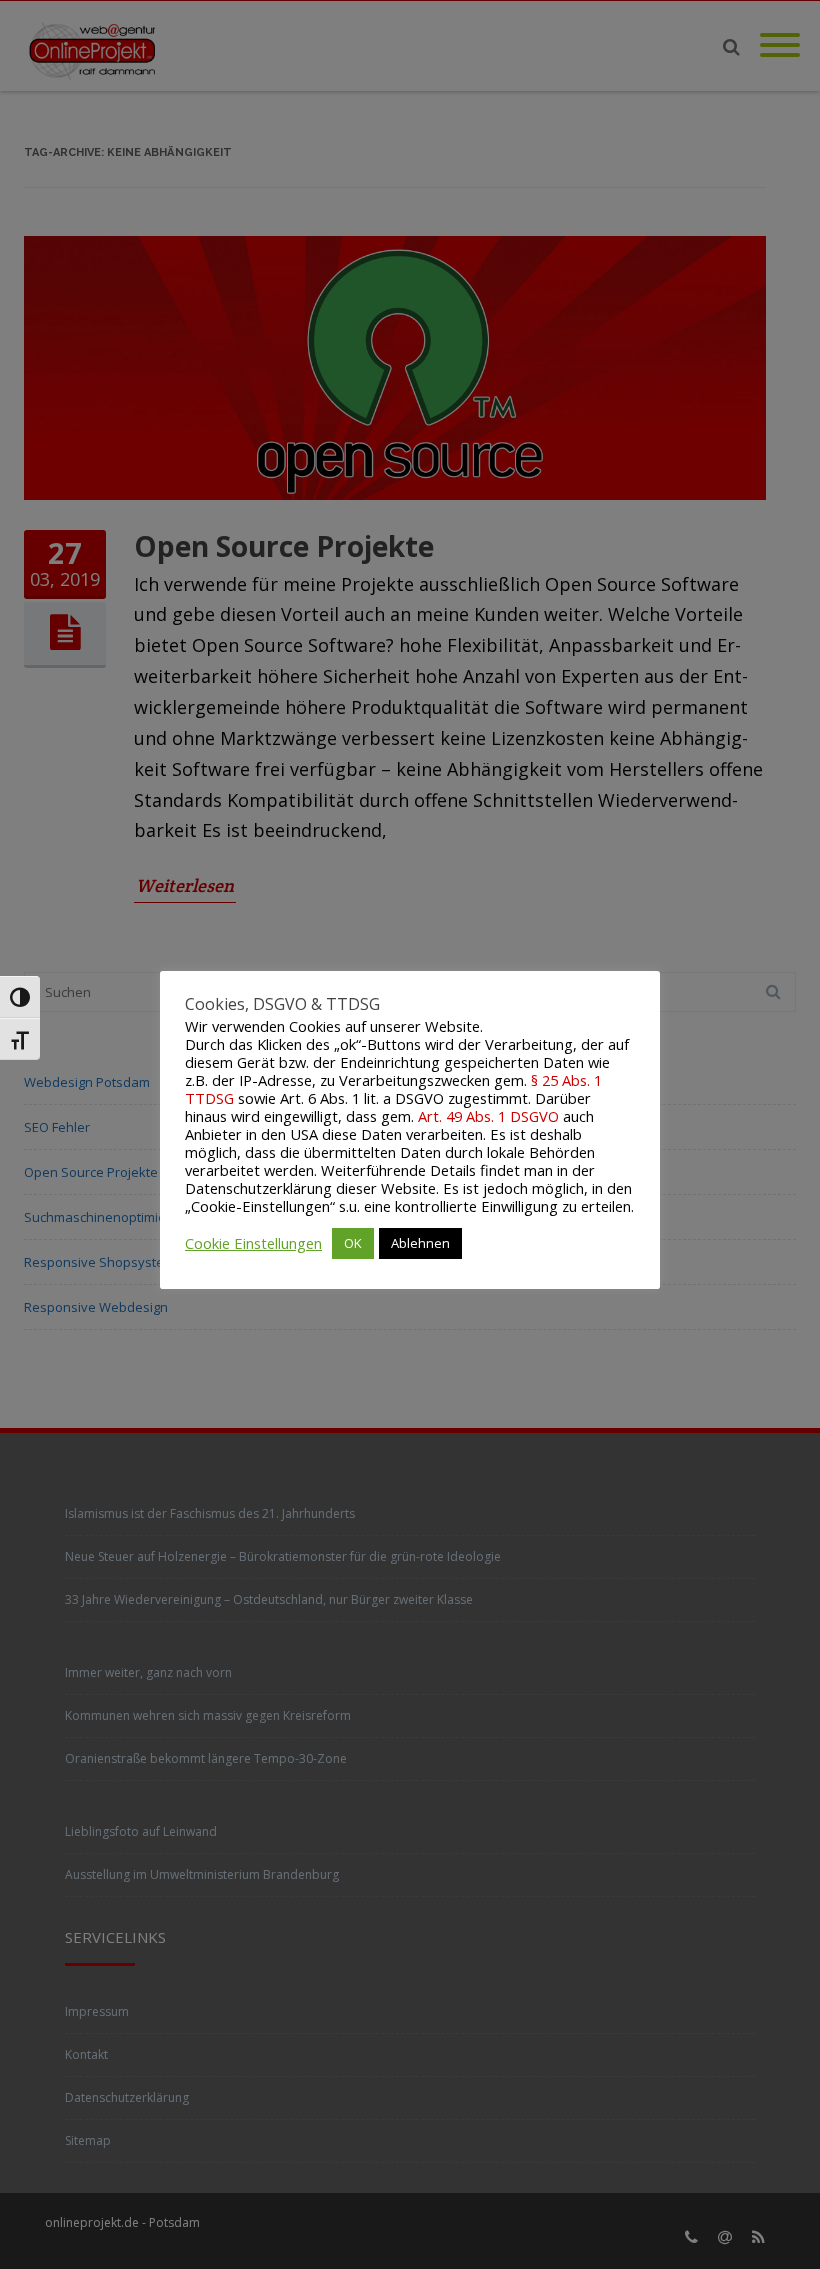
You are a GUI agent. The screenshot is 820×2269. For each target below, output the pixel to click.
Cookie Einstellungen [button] (253, 1243)
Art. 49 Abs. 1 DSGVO (488, 1116)
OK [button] (353, 1243)
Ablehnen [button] (420, 1243)
